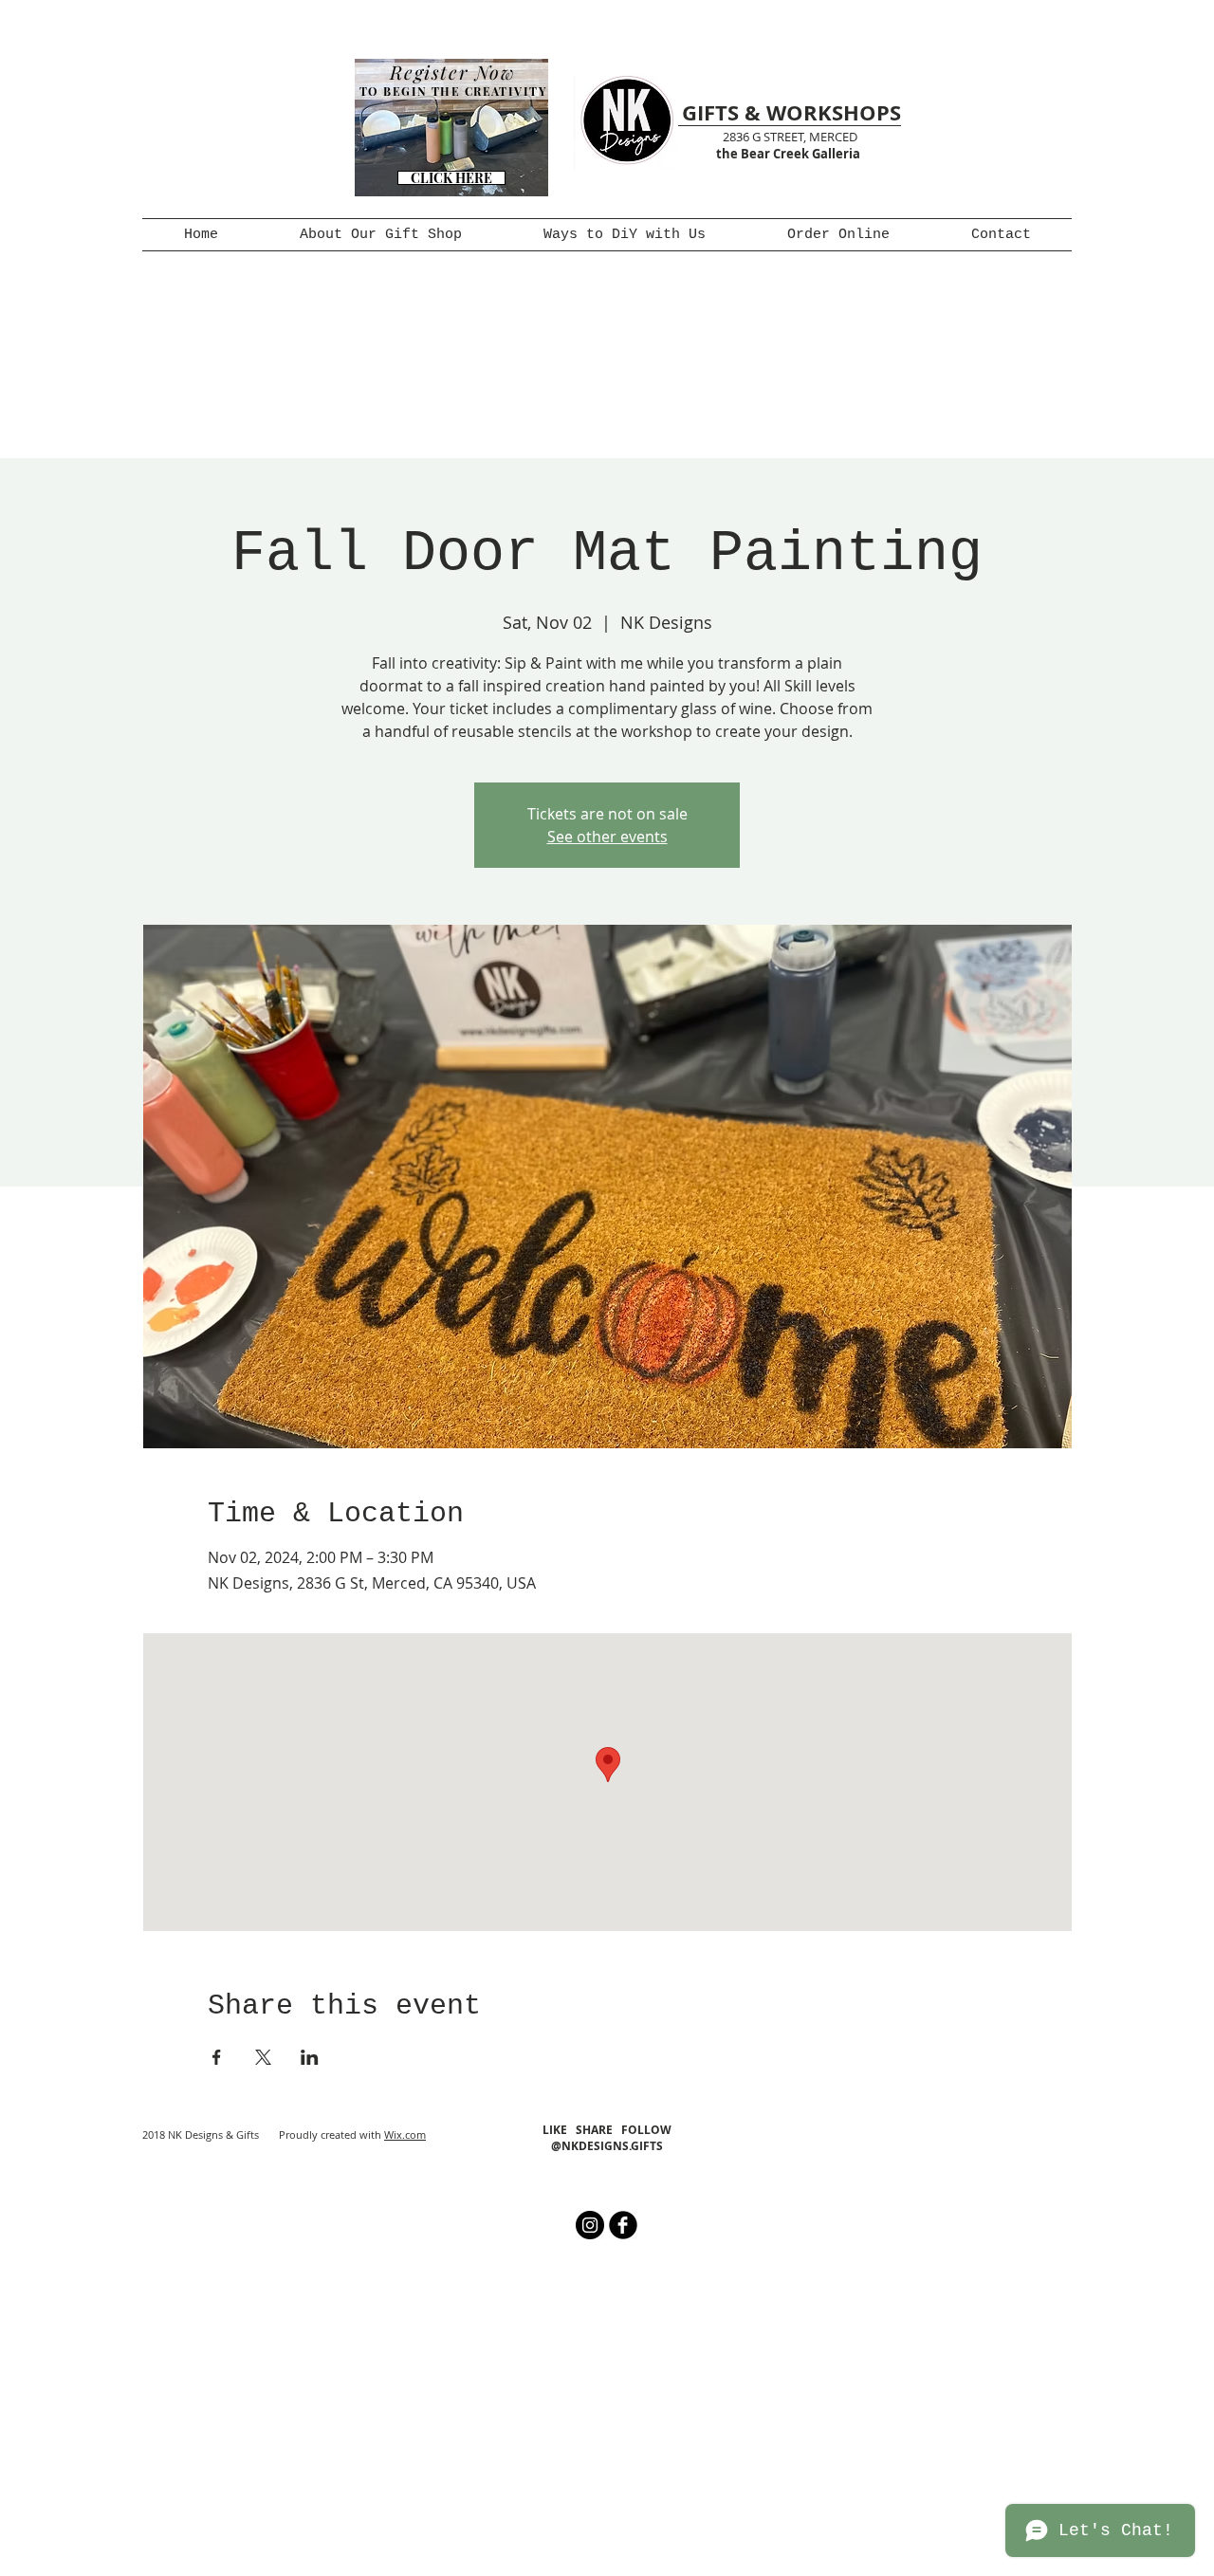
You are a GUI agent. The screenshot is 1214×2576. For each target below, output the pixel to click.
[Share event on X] (263, 2057)
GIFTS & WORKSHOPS (791, 112)
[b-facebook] (623, 2225)
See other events (607, 837)
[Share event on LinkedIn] (310, 2057)
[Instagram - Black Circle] (590, 2225)
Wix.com (405, 2134)
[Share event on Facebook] (217, 2057)
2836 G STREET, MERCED (790, 137)
